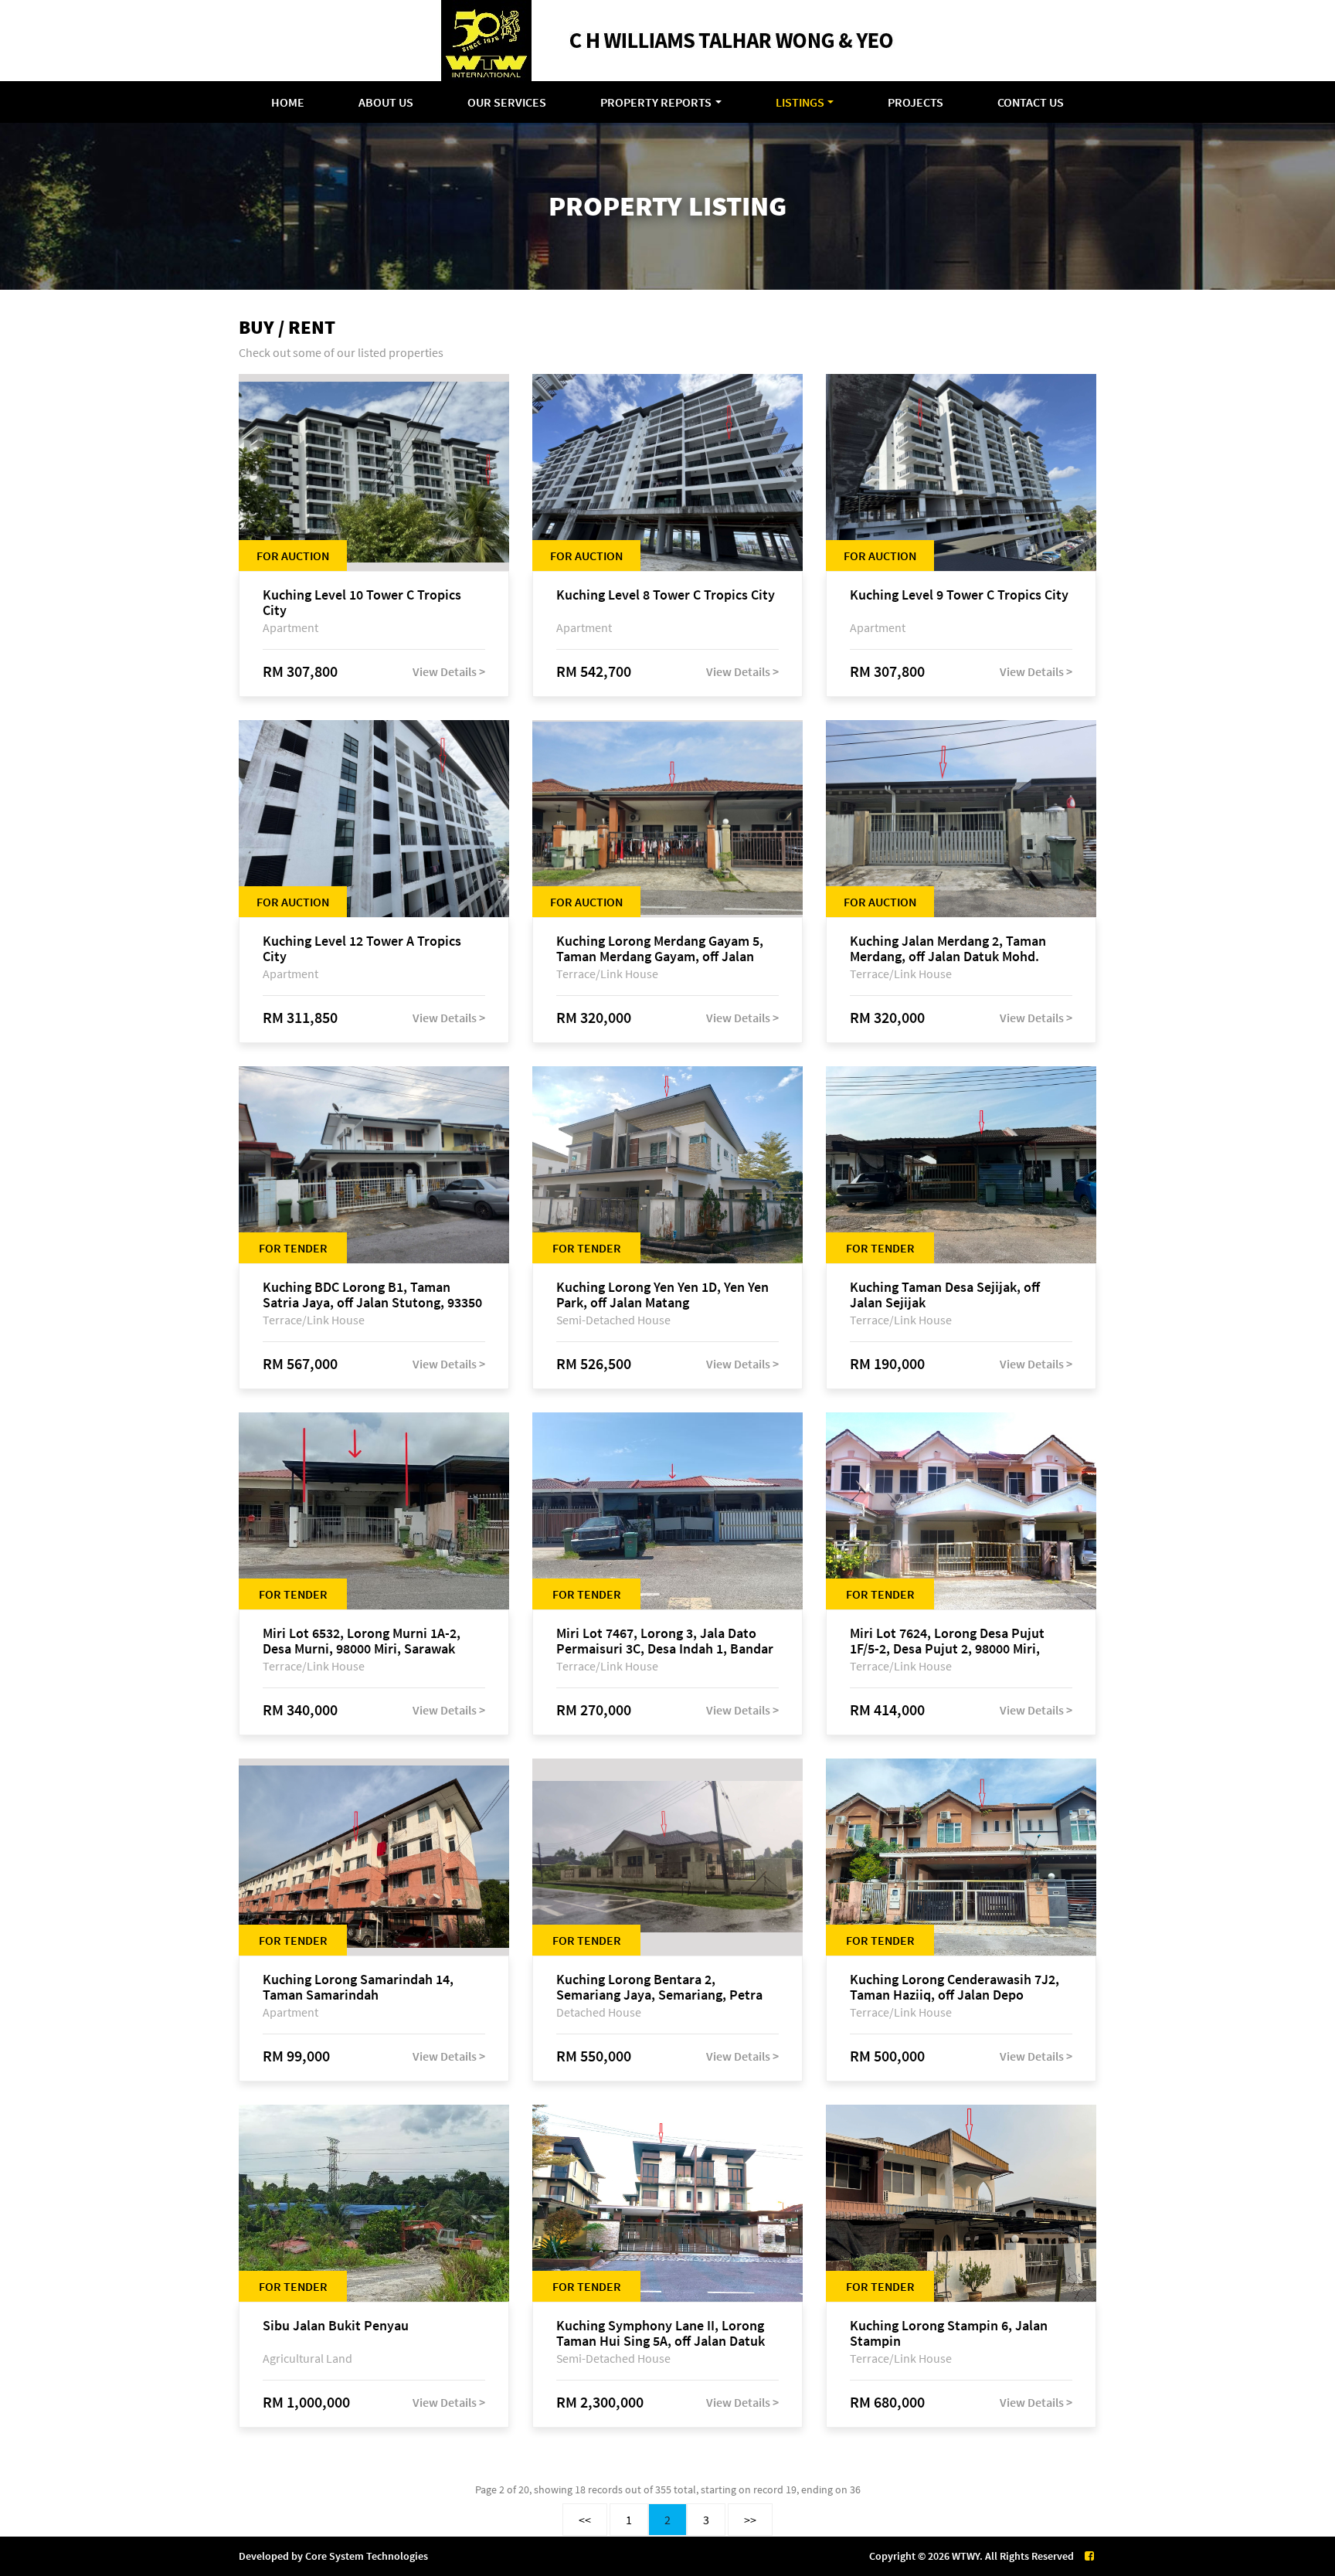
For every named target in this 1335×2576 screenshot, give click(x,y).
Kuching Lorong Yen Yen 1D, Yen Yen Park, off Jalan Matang (662, 1295)
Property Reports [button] (656, 102)
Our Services (507, 102)
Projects (915, 102)
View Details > (449, 671)
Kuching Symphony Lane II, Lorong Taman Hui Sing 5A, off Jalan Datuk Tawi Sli (661, 2333)
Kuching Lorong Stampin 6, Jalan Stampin (949, 2333)
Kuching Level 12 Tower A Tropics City (362, 949)
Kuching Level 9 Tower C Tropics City (959, 595)
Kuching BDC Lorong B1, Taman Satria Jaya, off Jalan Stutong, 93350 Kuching (372, 1295)
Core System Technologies (367, 2556)
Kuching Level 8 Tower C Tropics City (666, 595)
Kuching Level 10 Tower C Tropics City (362, 603)
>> (750, 2520)
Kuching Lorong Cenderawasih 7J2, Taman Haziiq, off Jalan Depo (955, 1987)
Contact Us (1031, 102)
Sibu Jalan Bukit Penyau (336, 2326)
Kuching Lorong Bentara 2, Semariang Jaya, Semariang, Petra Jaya (659, 1987)
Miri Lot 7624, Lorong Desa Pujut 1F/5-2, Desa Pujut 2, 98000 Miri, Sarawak (947, 1641)
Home (288, 102)
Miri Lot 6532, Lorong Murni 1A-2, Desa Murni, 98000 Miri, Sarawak (362, 1641)
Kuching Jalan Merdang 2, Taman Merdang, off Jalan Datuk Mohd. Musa (948, 949)
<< (585, 2520)
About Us (386, 102)
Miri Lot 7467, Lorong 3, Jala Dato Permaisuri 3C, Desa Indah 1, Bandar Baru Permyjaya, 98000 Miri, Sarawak (667, 1641)
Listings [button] (800, 102)
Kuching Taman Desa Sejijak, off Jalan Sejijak (945, 1295)
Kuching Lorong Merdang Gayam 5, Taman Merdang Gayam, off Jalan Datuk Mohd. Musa (660, 949)
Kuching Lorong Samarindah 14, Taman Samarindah (358, 1987)
